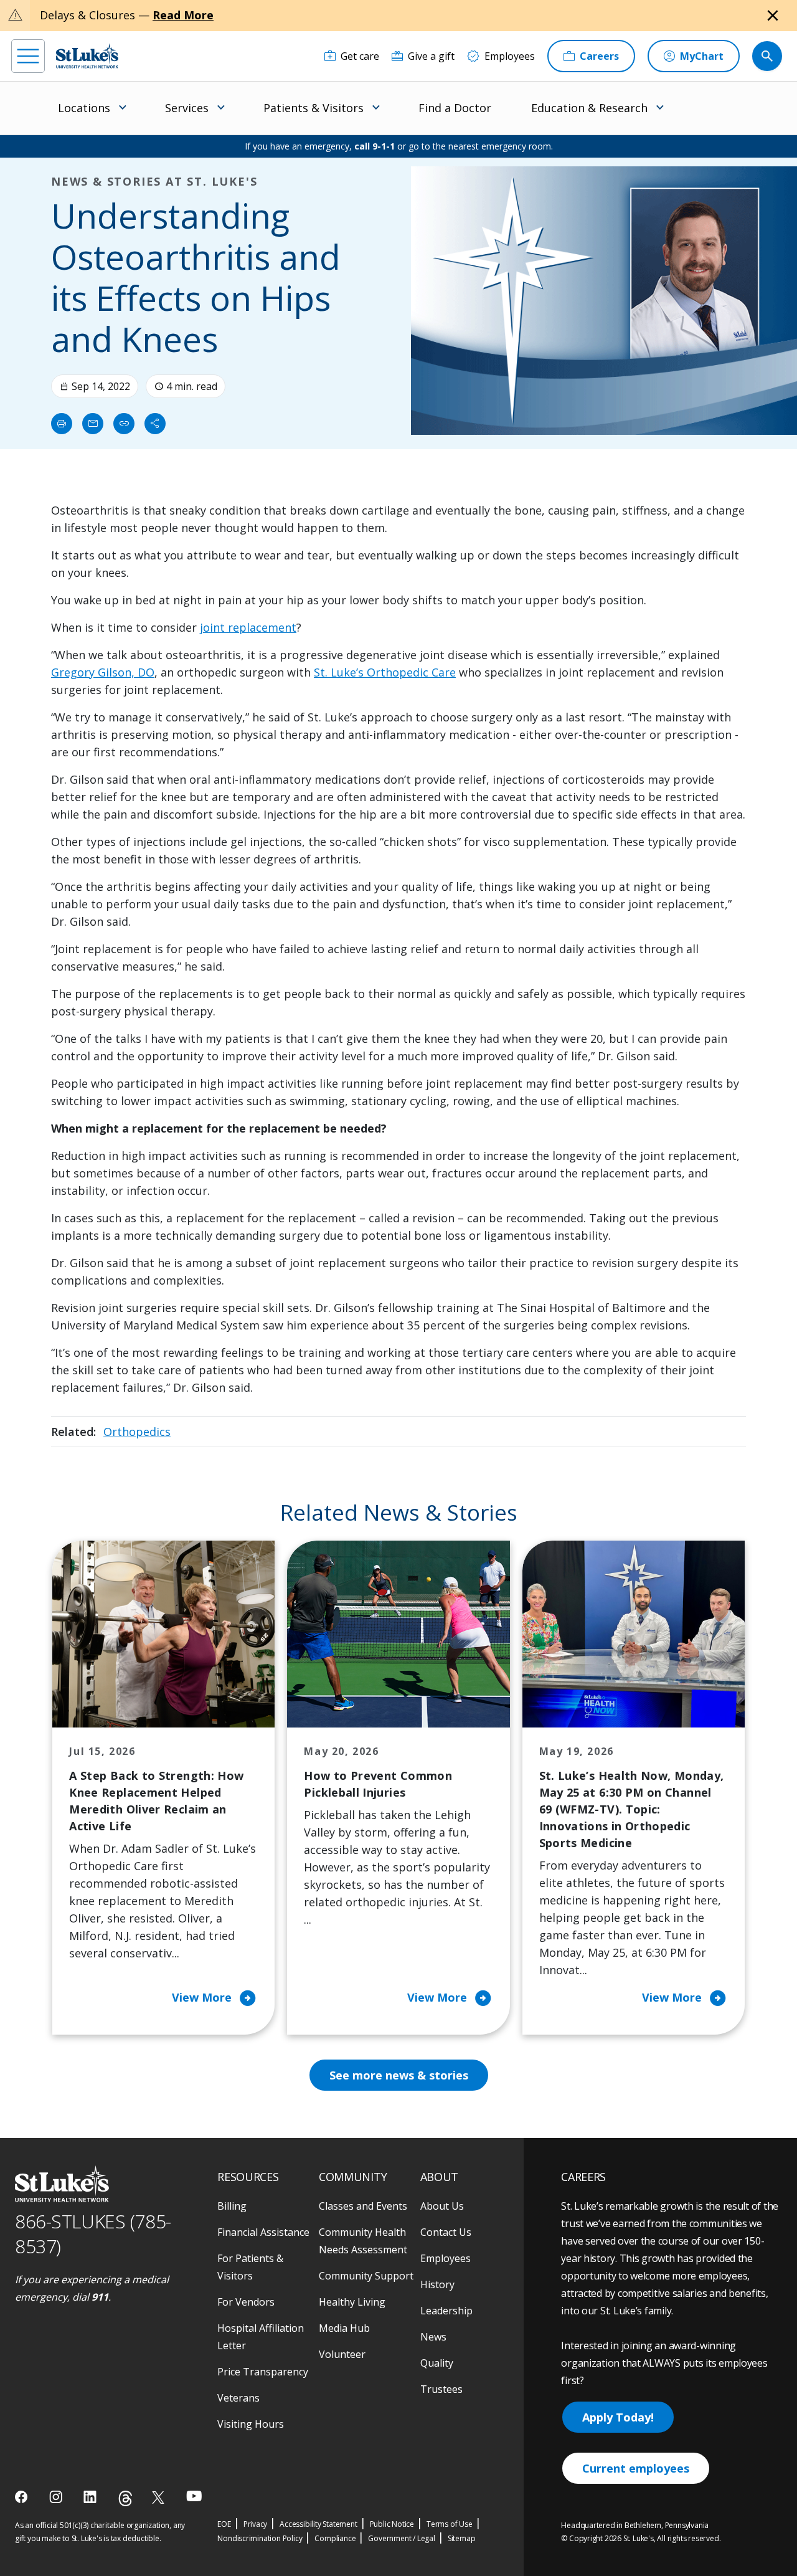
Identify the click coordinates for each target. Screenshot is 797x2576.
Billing (232, 2206)
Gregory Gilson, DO (103, 672)
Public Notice (392, 2524)
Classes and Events (363, 2206)
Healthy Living (352, 2302)
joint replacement (248, 627)
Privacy (256, 2524)
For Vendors (246, 2302)
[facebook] (23, 2497)
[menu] (28, 56)
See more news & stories (399, 2075)
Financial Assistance (263, 2232)
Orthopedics (137, 1432)
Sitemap (462, 2538)
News (433, 2337)
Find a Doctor (455, 108)
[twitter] (160, 2497)
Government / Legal (401, 2538)
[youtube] (194, 2496)
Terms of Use (450, 2524)
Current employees (636, 2468)
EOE (224, 2524)
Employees (446, 2258)
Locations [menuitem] (84, 108)
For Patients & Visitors (250, 2267)
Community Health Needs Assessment (363, 2241)
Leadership (446, 2311)
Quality (437, 2363)
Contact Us (446, 2232)
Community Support (366, 2276)
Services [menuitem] (187, 108)
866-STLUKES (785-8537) (93, 2234)
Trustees (441, 2389)
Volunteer (342, 2354)
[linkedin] (91, 2497)
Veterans (238, 2398)
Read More (183, 15)
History (437, 2284)
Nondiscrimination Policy (260, 2538)
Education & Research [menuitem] (589, 108)
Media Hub (344, 2328)
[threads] (125, 2498)
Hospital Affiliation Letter (261, 2337)
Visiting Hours (251, 2424)
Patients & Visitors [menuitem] (314, 108)
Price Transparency (263, 2372)
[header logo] (87, 56)
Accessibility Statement (318, 2524)
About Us (442, 2206)
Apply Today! (618, 2417)
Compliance (335, 2538)
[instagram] (57, 2497)
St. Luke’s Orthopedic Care (385, 672)
